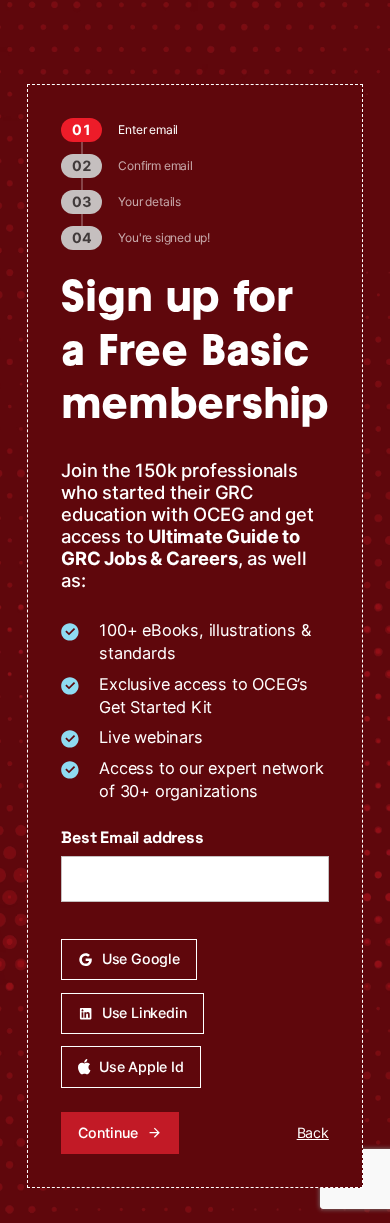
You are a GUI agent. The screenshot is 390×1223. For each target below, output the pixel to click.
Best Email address (132, 837)
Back (313, 1132)
